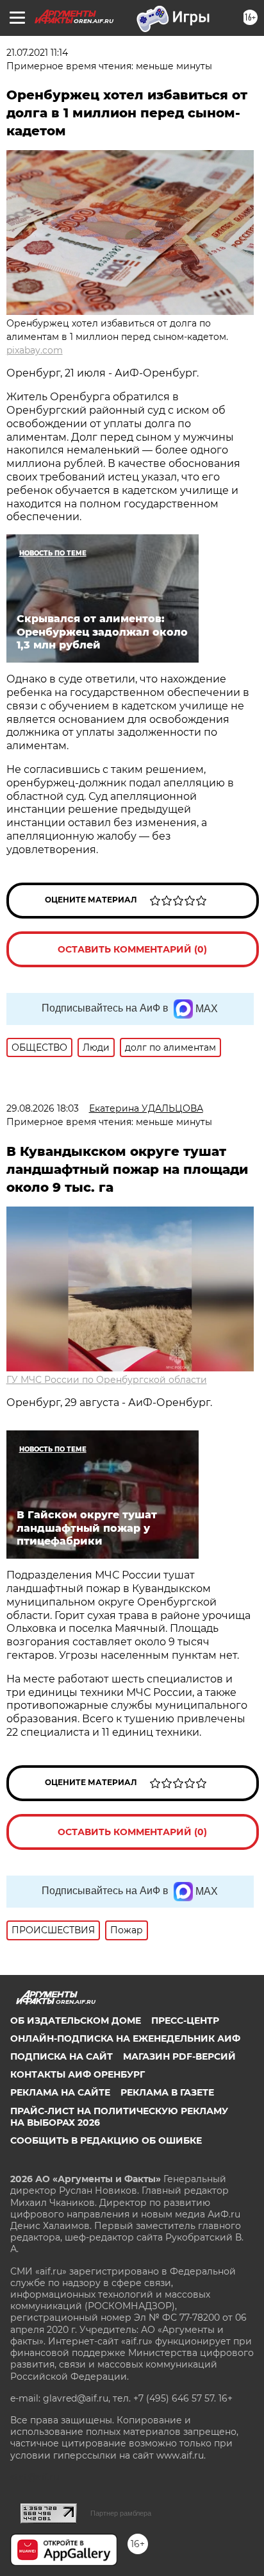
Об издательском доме (76, 2021)
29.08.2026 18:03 (43, 1108)
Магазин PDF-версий (179, 2056)
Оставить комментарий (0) (132, 949)
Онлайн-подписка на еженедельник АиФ (125, 2038)
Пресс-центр (185, 2021)
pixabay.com (35, 350)
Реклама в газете (167, 2092)
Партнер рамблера (121, 2513)
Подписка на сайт (62, 2056)
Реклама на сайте (60, 2092)
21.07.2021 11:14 (37, 53)
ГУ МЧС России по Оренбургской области (107, 1380)
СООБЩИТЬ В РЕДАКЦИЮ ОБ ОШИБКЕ (106, 2140)
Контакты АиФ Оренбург (78, 2074)
